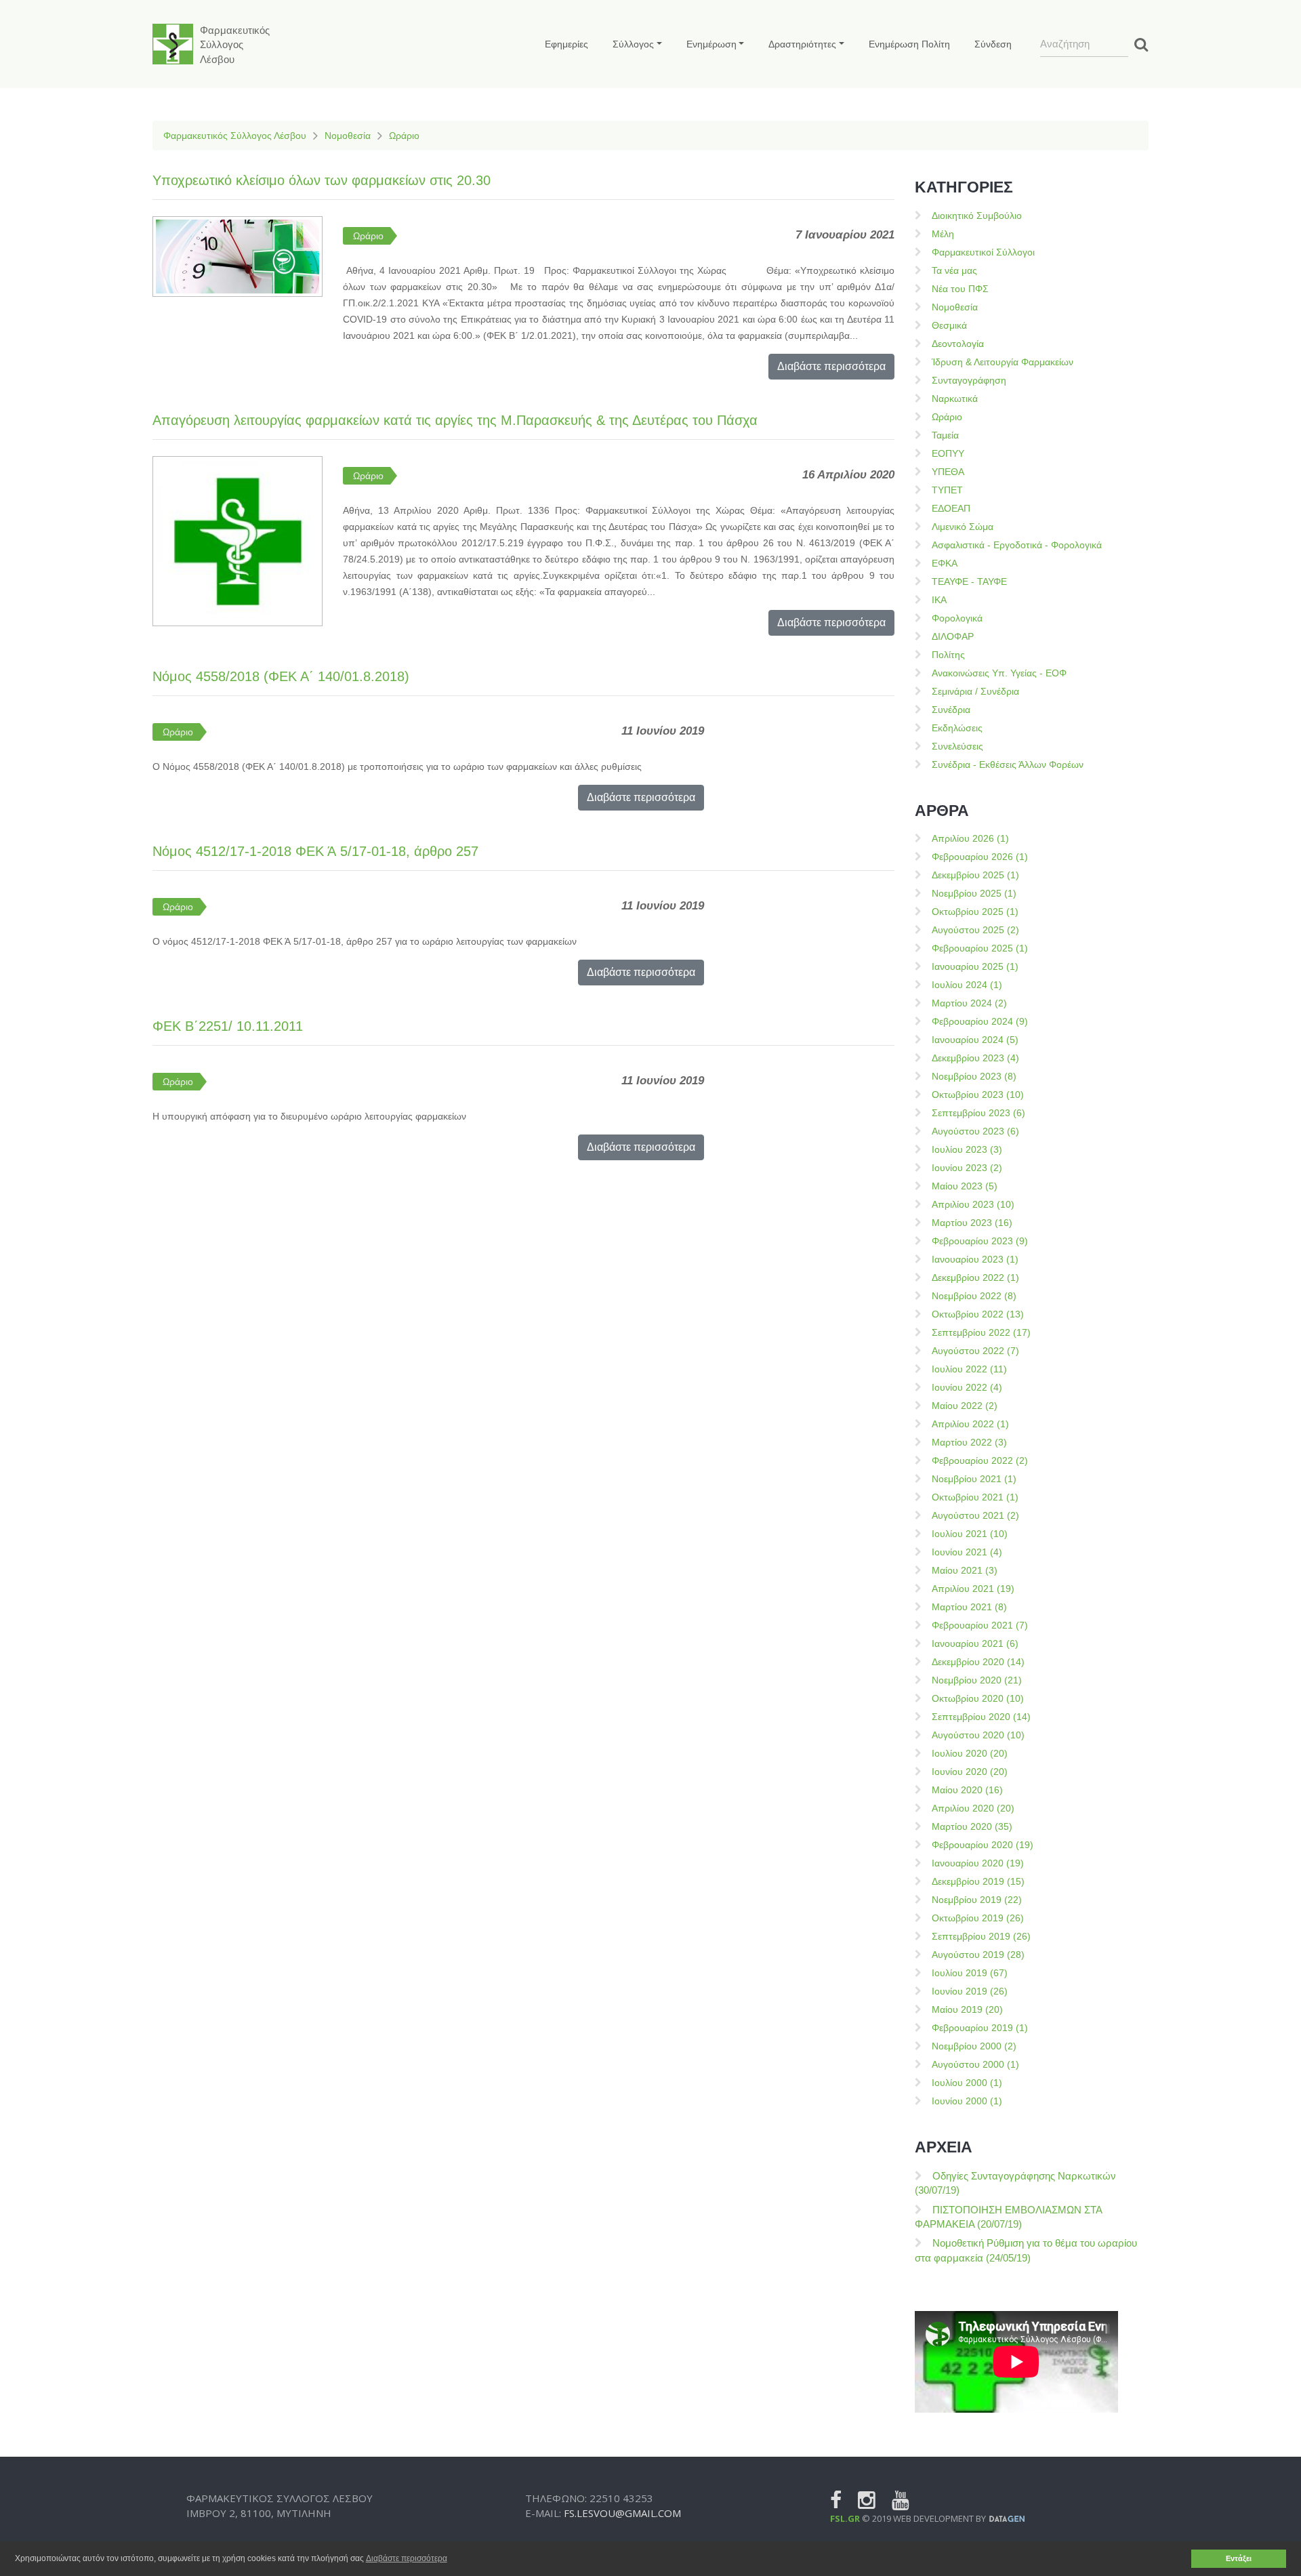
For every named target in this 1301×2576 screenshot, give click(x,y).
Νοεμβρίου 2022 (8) (974, 1296)
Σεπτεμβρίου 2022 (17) (981, 1332)
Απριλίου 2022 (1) (970, 1424)
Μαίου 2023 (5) (965, 1186)
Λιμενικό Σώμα (963, 527)
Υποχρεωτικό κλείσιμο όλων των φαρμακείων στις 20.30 (322, 180)
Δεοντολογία (958, 344)
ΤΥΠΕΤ (947, 490)
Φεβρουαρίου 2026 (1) (980, 857)
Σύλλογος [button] (633, 44)
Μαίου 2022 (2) (965, 1406)
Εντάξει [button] (1239, 2558)
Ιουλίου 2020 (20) (970, 1753)
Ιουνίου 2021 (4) (967, 1552)
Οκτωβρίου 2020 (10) (978, 1698)
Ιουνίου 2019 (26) (970, 1991)
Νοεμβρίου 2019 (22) (977, 1900)
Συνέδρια (951, 710)
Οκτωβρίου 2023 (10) (978, 1095)
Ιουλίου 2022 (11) (969, 1369)
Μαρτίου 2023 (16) (972, 1223)
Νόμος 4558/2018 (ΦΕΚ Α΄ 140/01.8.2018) (281, 676)
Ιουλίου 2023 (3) (967, 1149)
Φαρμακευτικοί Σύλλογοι (983, 252)
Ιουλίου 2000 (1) (967, 2083)
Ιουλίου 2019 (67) (970, 1973)
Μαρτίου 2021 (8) (969, 1607)
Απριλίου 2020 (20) (973, 1808)
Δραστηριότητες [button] (802, 44)
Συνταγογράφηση (969, 380)
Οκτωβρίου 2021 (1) (975, 1497)
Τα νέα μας (954, 270)
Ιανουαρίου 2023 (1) (975, 1259)
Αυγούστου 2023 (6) (975, 1131)
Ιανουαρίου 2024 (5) (975, 1040)
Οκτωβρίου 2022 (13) (978, 1314)
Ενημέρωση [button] (711, 44)
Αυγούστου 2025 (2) (975, 930)
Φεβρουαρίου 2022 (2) (980, 1460)
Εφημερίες (566, 44)
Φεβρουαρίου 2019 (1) (980, 2028)
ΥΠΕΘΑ (948, 472)
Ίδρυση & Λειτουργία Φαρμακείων (1003, 362)
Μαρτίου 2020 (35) (972, 1826)
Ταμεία (945, 435)
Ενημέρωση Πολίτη (909, 44)
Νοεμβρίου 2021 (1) (974, 1479)
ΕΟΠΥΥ (948, 453)
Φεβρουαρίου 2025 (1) (980, 948)
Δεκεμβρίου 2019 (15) (978, 1881)
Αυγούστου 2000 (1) (975, 2064)
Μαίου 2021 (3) (965, 1570)
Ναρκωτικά (955, 398)
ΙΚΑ (939, 600)
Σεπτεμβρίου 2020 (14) (981, 1717)
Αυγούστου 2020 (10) (978, 1735)
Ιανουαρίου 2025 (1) (975, 966)
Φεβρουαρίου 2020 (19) (983, 1845)
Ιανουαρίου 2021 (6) (975, 1643)
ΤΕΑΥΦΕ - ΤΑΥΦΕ (969, 581)
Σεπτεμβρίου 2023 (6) (978, 1113)
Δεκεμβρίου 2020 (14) (978, 1662)
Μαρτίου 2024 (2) (969, 1003)
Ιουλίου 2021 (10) (970, 1534)
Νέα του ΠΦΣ (960, 289)
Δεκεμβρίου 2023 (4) (975, 1058)
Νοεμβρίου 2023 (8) (974, 1076)
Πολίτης (948, 655)
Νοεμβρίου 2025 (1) (974, 893)
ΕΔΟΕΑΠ (951, 508)
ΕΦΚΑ (945, 563)
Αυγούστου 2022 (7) (975, 1351)
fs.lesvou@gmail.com (622, 2513)
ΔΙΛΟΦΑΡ (953, 636)
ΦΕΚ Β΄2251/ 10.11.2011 (228, 1026)
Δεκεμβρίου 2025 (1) (975, 875)
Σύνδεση (993, 44)
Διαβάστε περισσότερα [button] (407, 2558)
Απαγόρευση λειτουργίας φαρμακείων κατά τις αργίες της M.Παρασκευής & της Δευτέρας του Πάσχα (455, 420)
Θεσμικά (949, 325)
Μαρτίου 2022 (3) (969, 1442)
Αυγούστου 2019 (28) (978, 1955)
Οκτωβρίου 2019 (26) (978, 1918)
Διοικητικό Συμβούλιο (977, 216)
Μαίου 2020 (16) (967, 1790)
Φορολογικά (957, 618)
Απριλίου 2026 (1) (970, 838)
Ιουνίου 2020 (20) (970, 1772)
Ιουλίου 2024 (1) (967, 985)
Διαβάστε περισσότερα (831, 366)
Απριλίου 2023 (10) (973, 1204)
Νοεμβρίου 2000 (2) (974, 2046)
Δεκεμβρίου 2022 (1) (975, 1277)
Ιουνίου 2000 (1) (967, 2101)
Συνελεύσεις (957, 746)
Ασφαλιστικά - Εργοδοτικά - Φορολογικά (1017, 545)
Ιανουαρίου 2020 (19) (978, 1863)
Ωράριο (404, 136)
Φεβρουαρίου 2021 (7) (980, 1625)
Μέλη (943, 234)
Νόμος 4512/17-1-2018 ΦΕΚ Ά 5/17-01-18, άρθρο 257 (315, 851)
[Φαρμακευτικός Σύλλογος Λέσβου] (173, 44)
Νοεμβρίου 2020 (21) (977, 1680)
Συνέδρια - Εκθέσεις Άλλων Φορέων (1008, 764)
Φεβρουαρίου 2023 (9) (980, 1241)
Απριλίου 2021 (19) (973, 1589)
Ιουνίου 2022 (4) (967, 1387)
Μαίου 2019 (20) (967, 2009)
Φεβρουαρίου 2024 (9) (980, 1021)
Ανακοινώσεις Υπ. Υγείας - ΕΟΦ (999, 673)
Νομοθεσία (348, 136)
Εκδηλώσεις (957, 728)
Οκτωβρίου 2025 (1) (975, 912)
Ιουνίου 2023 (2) (967, 1168)
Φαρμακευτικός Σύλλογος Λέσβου (235, 136)
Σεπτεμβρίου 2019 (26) (981, 1936)
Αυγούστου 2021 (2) (975, 1515)
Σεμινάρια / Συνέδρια (975, 691)
